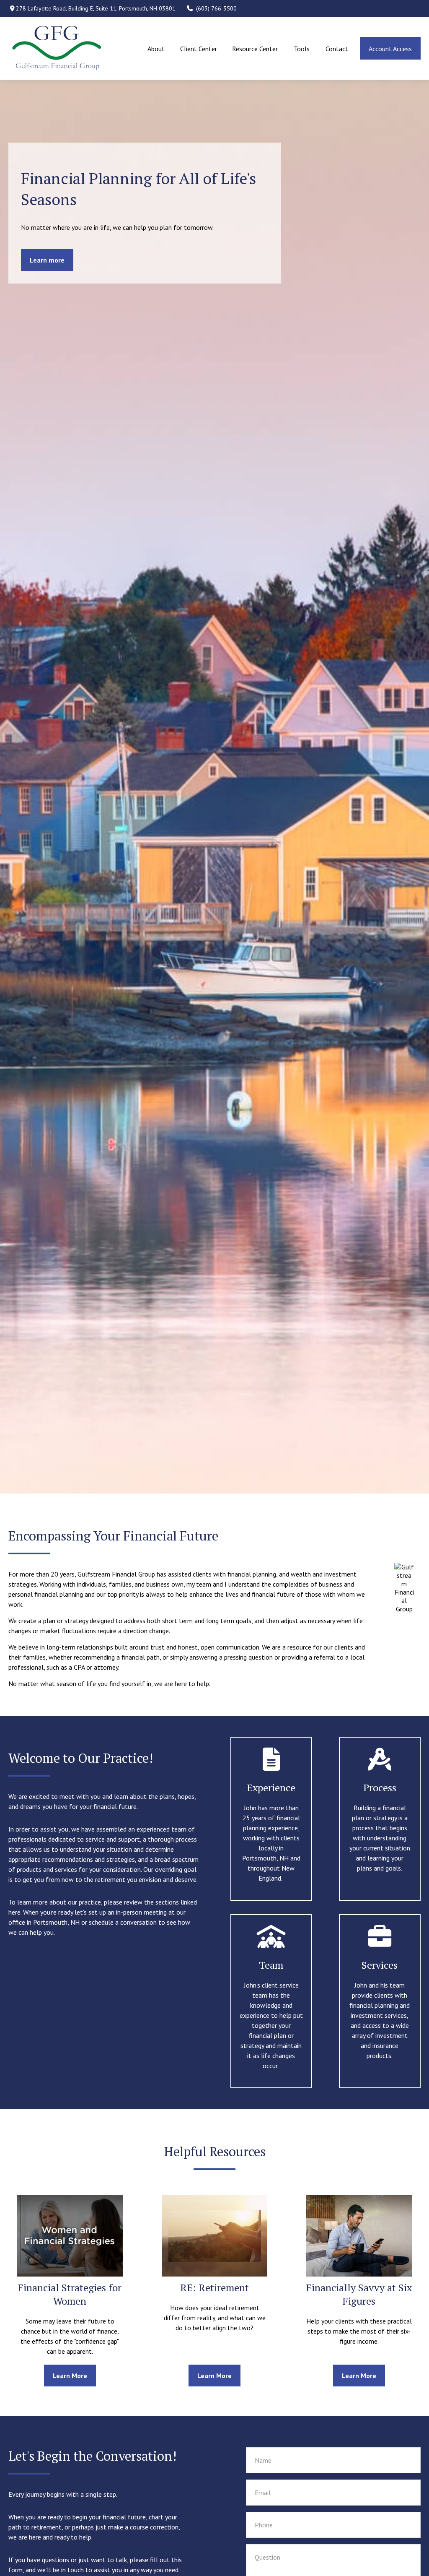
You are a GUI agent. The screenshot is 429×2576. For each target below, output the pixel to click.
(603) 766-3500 (216, 8)
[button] (156, 48)
